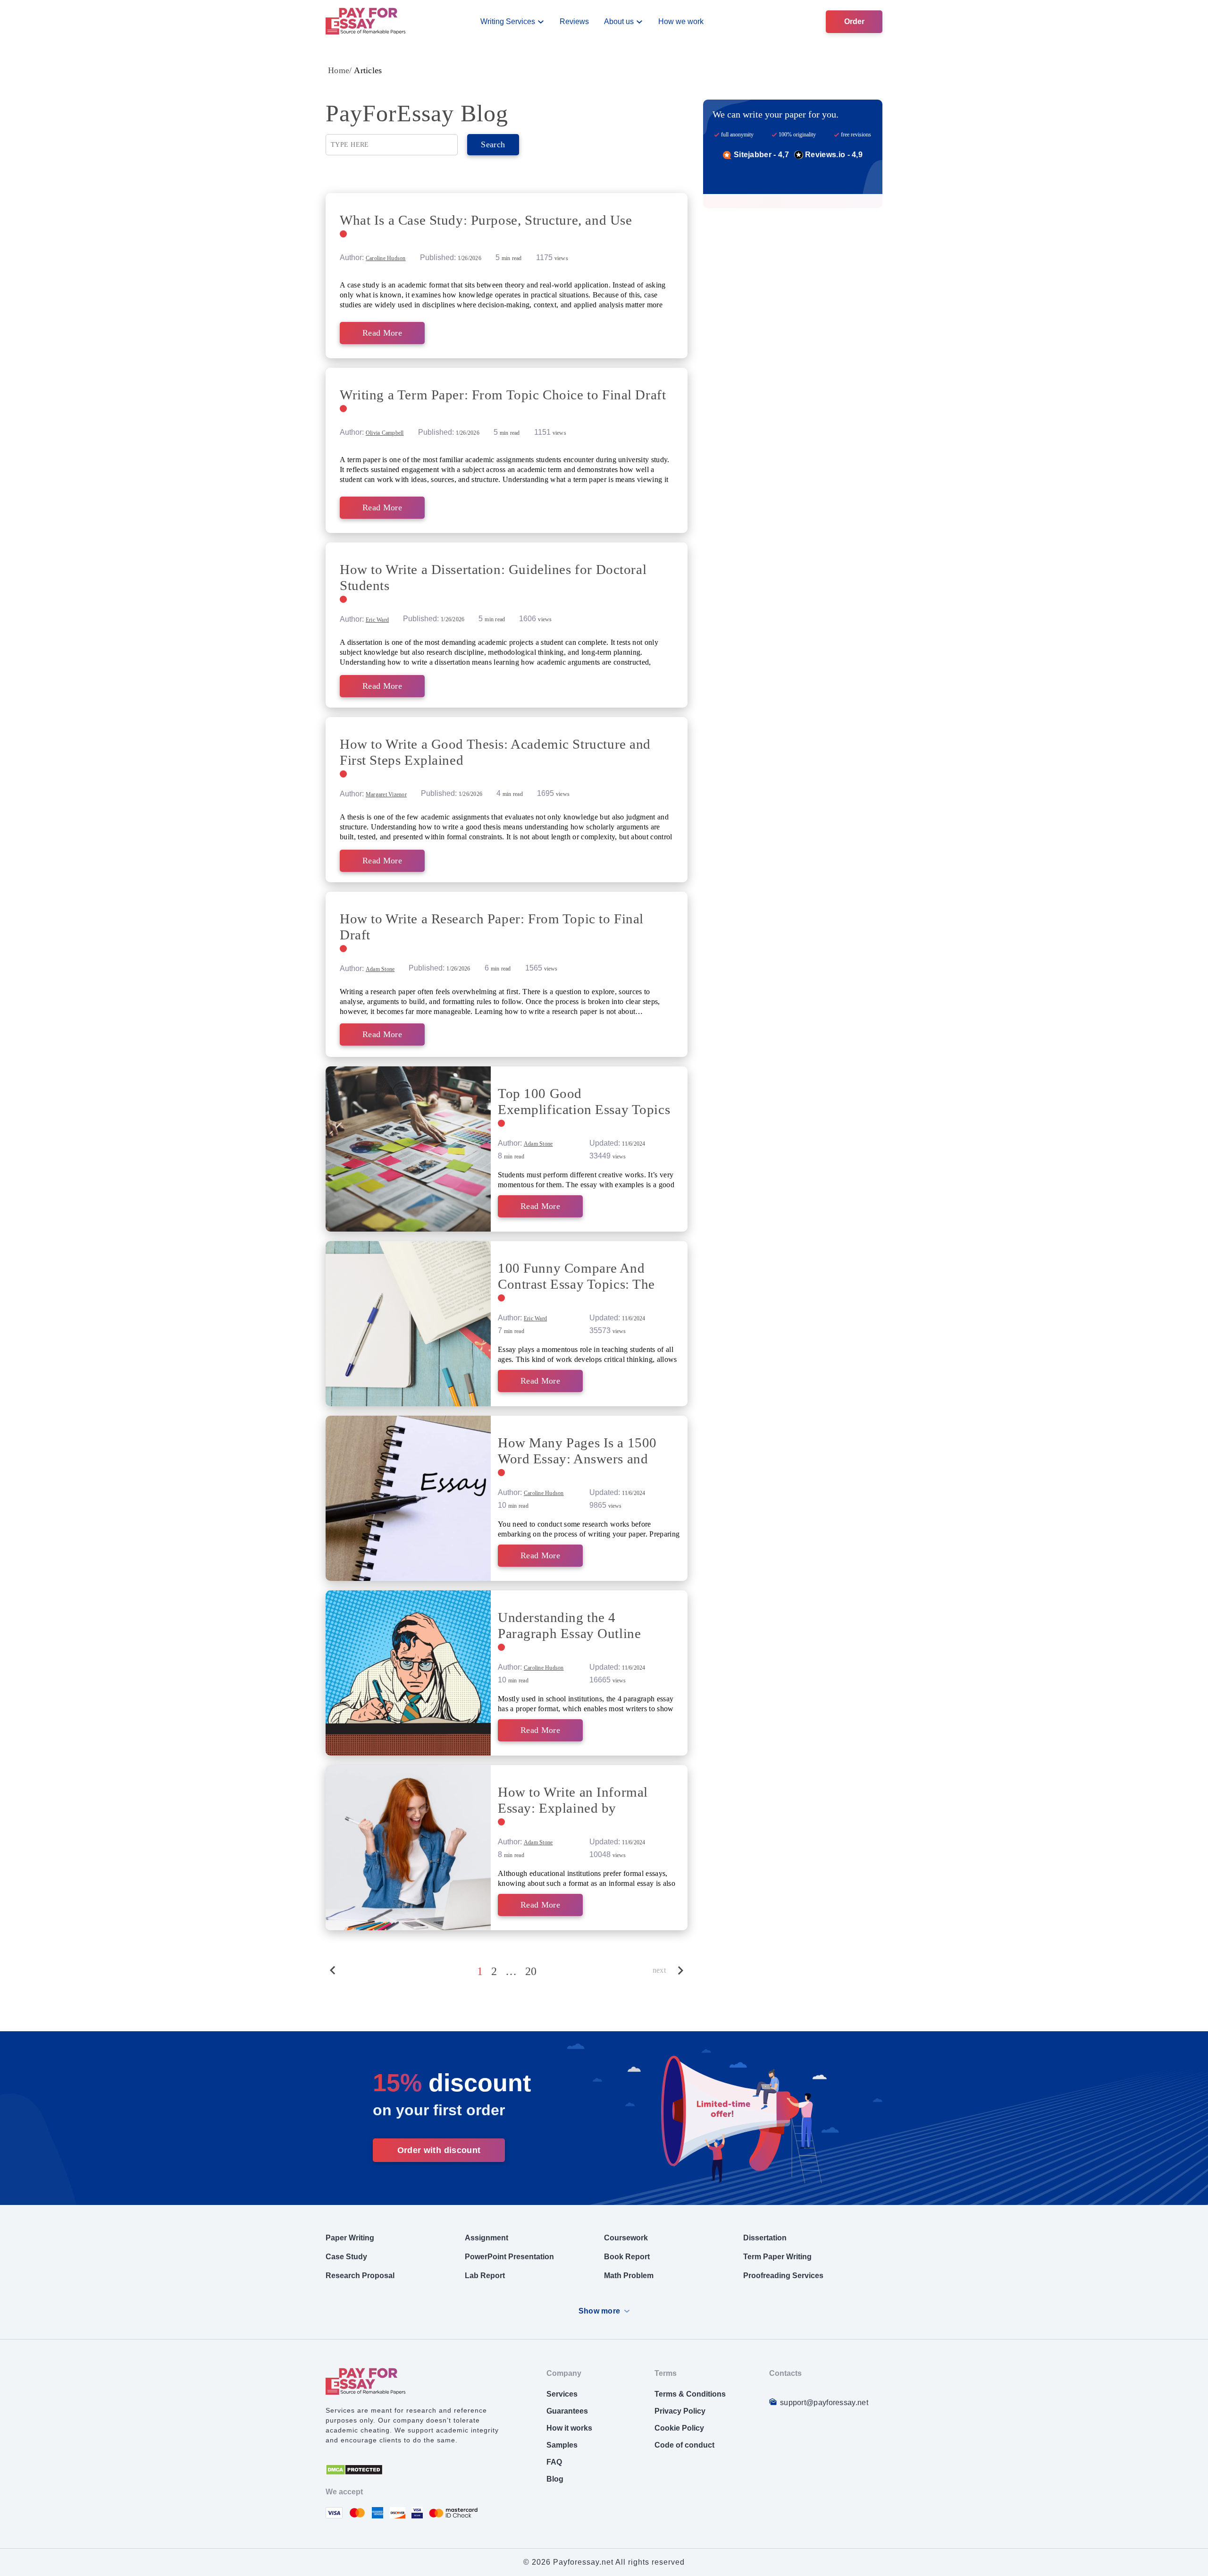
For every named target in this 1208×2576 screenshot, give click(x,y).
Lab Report (485, 2276)
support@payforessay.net (824, 2403)
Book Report (627, 2257)
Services (562, 2394)
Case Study (346, 2257)
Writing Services (508, 21)
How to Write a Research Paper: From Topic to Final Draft (492, 927)
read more (382, 333)
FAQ (554, 2462)
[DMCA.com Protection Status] (354, 2473)
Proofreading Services (783, 2276)
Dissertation (765, 2238)
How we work (681, 21)
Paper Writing (350, 2238)
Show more (600, 2311)
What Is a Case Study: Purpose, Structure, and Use (486, 220)
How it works (569, 2428)
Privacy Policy (680, 2411)
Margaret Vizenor (386, 794)
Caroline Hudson (386, 258)
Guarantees (567, 2411)
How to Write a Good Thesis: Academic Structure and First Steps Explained (495, 752)
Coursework (626, 2238)
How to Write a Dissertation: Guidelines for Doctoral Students (493, 577)
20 (531, 1971)
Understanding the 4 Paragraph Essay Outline (569, 1625)
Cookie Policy (679, 2428)
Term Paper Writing (777, 2257)
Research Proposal (360, 2276)
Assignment (487, 2238)
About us (619, 21)
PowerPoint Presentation (509, 2257)
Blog (555, 2479)
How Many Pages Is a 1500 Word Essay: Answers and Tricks (577, 1451)
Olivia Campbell (385, 433)
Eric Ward (377, 620)
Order (854, 21)
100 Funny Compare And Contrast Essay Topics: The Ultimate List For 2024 (576, 1276)
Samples (562, 2445)
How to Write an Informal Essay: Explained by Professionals (573, 1800)
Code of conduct (684, 2445)
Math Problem (629, 2276)
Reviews (574, 21)
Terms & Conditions (690, 2394)
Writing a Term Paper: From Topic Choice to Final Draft (503, 395)
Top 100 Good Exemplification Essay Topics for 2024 (584, 1102)
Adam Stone (380, 969)
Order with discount (439, 2150)
